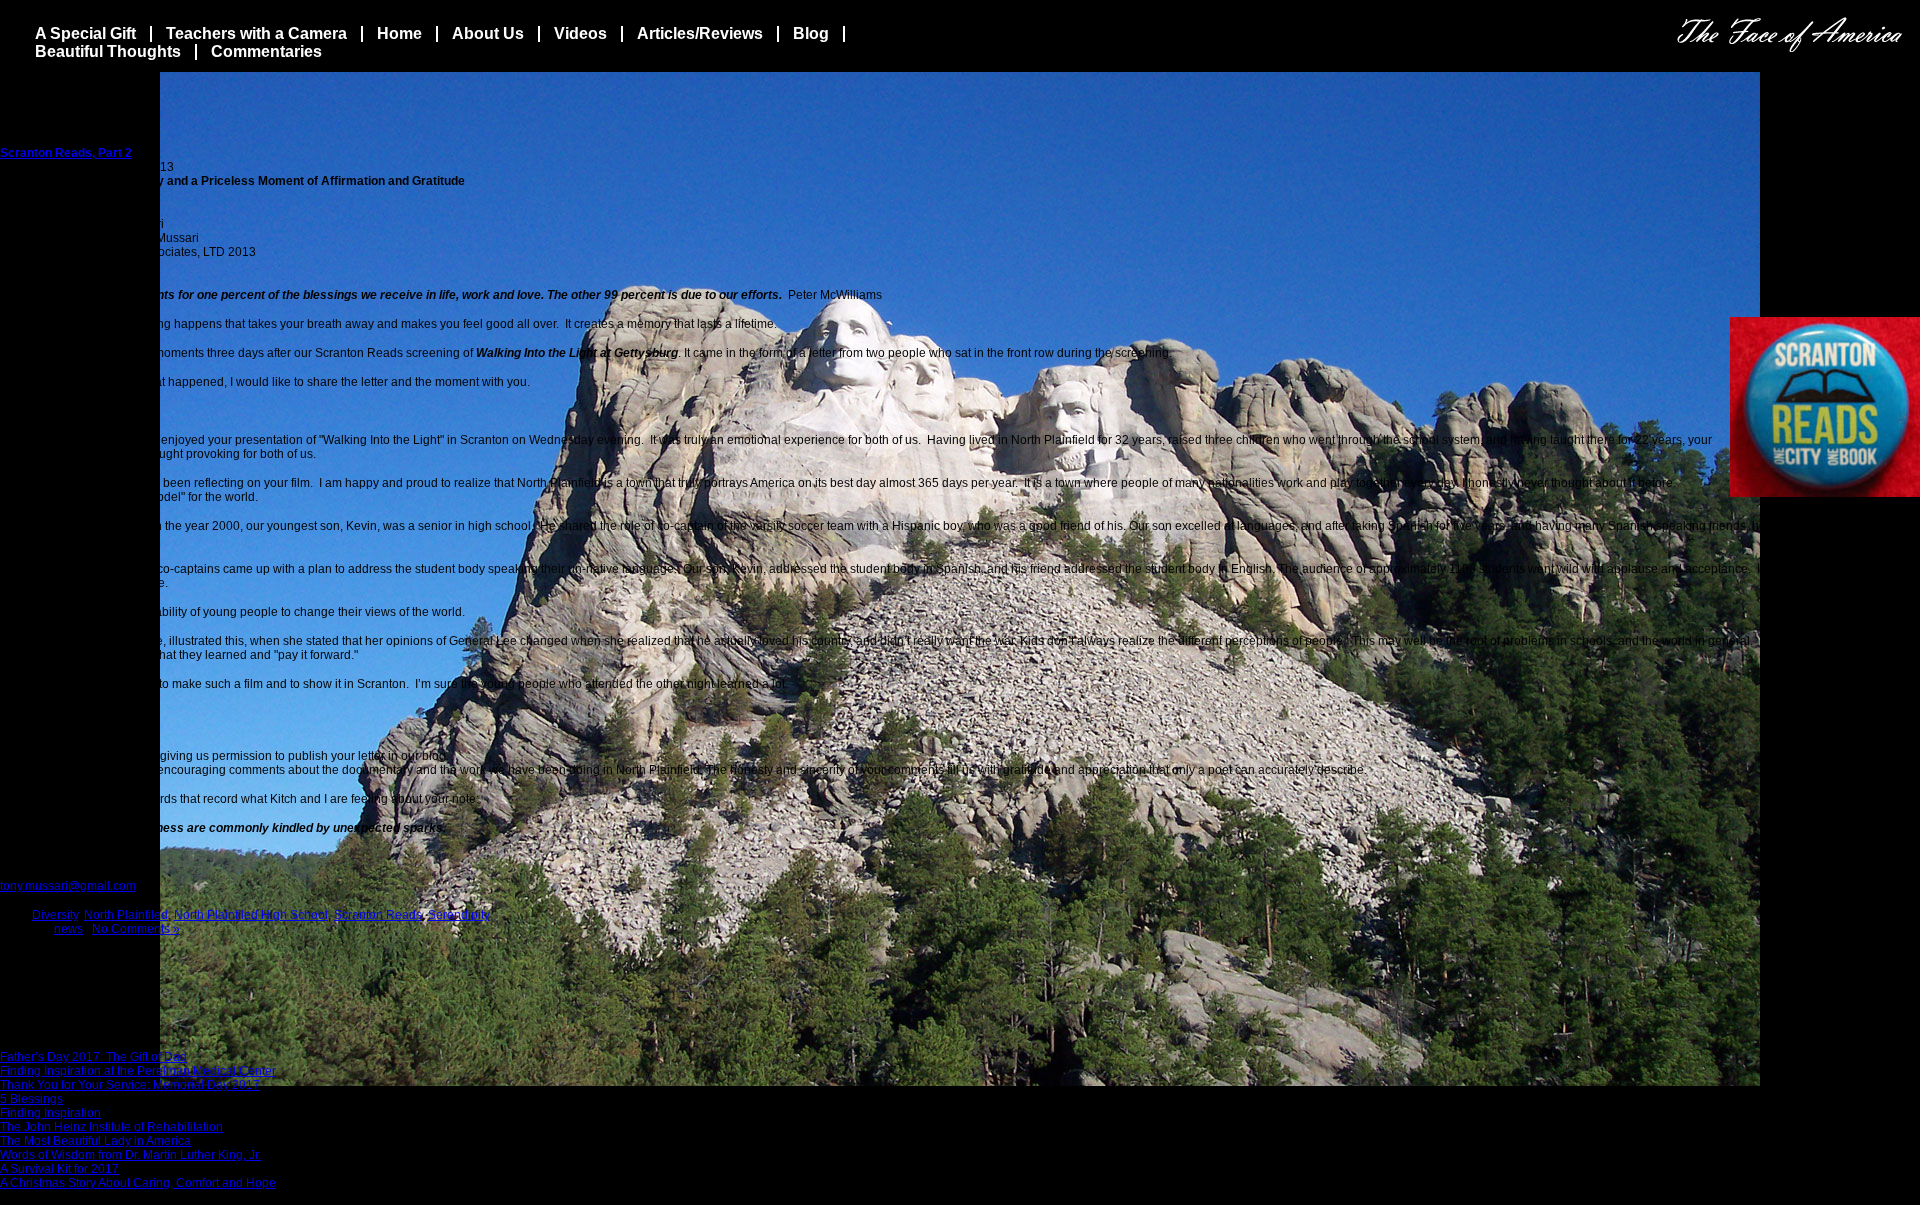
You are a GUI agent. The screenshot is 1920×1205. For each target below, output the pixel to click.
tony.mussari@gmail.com (68, 886)
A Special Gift (85, 33)
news (68, 929)
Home (399, 33)
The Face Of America (1789, 34)
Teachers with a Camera (256, 33)
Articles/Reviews (700, 33)
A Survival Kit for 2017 (59, 1169)
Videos (580, 33)
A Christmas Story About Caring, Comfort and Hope (138, 1183)
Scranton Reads (378, 915)
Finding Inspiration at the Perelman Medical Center (138, 1071)
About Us (488, 33)
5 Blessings (31, 1099)
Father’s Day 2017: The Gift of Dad (93, 1057)
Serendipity (459, 915)
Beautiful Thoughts (108, 51)
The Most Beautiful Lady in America (95, 1141)
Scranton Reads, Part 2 (66, 153)
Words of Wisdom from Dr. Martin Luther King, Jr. (130, 1155)
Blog (811, 33)
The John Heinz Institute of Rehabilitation (111, 1127)
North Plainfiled (126, 915)
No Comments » (136, 929)
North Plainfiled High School (251, 915)
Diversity (55, 915)
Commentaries (266, 51)
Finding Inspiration (50, 1113)
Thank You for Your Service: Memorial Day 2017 (130, 1085)
